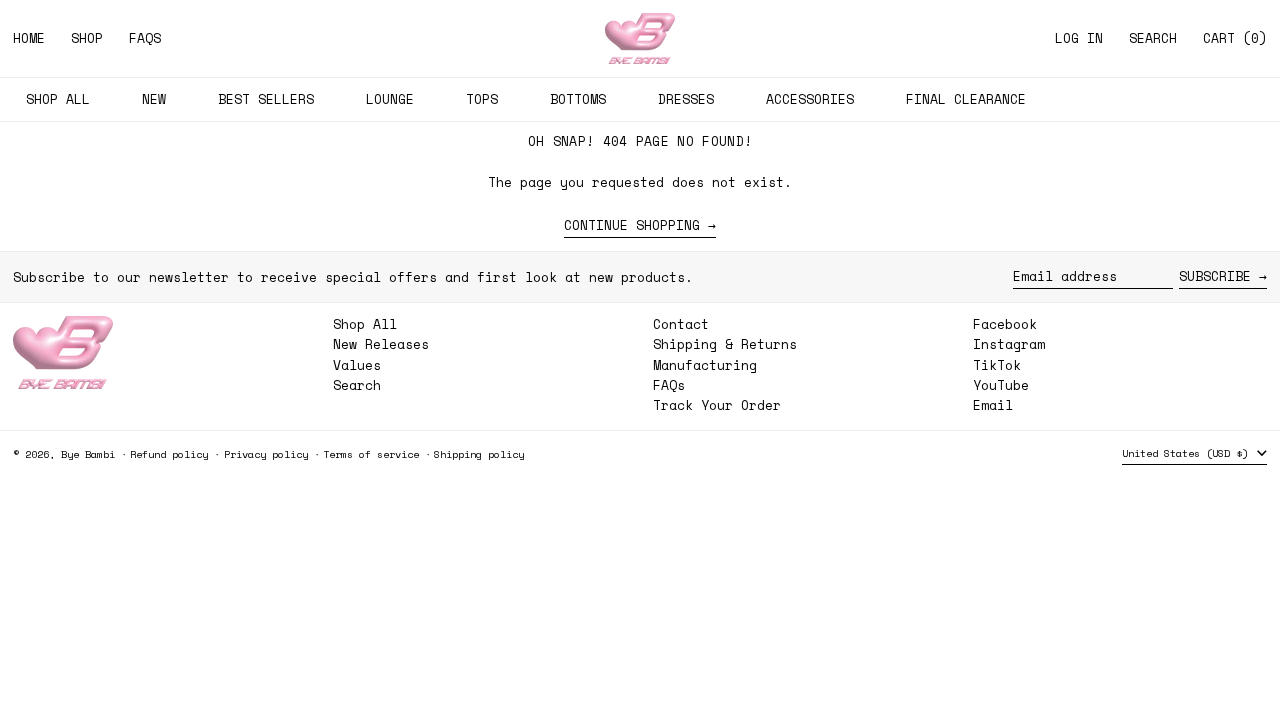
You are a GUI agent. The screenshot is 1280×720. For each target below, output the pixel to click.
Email (993, 405)
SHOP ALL (58, 99)
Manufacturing (705, 365)
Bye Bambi (88, 454)
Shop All (365, 324)
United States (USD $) (1188, 453)
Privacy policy (266, 454)
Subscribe (1215, 276)
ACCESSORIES (810, 99)
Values (357, 365)
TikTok (997, 365)
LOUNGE (390, 99)
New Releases (381, 344)
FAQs (669, 385)
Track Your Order (717, 405)
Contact (681, 324)
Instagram (1009, 344)
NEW (154, 99)
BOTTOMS (578, 99)
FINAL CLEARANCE (966, 99)
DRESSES (686, 99)
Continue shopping (632, 226)
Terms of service (371, 454)
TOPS (482, 99)
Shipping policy (479, 454)
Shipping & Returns (725, 344)
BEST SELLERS (266, 99)
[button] (1153, 38)
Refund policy (169, 454)
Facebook (1005, 324)
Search (357, 385)
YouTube (1001, 385)
